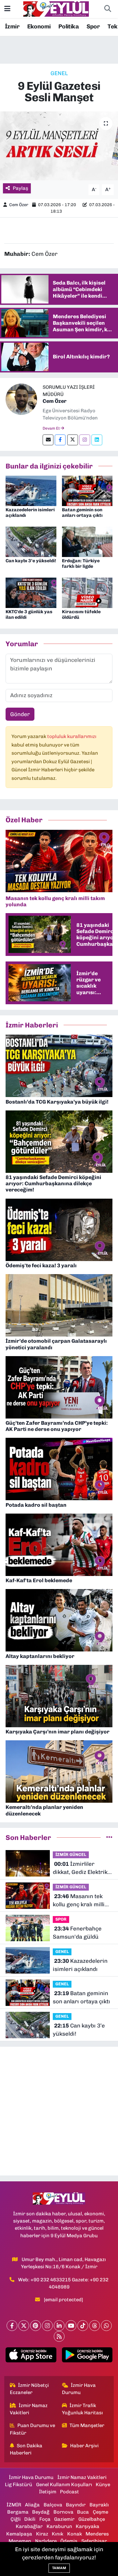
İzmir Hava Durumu (79, 2389)
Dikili (30, 2519)
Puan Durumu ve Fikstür (33, 2429)
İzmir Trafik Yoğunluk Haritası (82, 2409)
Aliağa (32, 2505)
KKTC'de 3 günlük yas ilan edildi (29, 615)
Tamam (59, 2568)
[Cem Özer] (21, 399)
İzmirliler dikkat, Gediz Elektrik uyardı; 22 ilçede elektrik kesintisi (80, 1869)
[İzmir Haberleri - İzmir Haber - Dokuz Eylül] (56, 8)
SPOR (61, 1919)
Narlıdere (46, 2541)
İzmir (12, 26)
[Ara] (108, 9)
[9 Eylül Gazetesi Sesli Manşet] (59, 146)
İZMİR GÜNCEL (71, 1854)
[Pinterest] (36, 2326)
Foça (45, 2519)
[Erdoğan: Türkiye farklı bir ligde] (87, 541)
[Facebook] (60, 440)
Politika (69, 26)
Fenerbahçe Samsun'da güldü (77, 1933)
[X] (24, 2326)
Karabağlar (29, 2526)
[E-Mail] (48, 440)
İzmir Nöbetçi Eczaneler (29, 2389)
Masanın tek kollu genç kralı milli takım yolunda (79, 1901)
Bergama (18, 2512)
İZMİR (14, 2505)
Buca (83, 2512)
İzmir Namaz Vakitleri (29, 2409)
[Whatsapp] (106, 2326)
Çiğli (16, 2519)
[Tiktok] (83, 2326)
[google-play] (87, 2356)
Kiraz (42, 2534)
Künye (103, 2485)
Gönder (20, 714)
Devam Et (52, 428)
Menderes (97, 2534)
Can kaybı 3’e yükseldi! (31, 561)
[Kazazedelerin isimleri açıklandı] (31, 490)
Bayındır (76, 2505)
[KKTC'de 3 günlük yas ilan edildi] (31, 592)
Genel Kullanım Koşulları (64, 2485)
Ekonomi (39, 26)
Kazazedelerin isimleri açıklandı (30, 513)
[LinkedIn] (59, 2326)
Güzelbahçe (92, 2519)
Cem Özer (19, 205)
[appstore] (31, 2356)
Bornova (63, 2512)
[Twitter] (73, 440)
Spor (93, 26)
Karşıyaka (88, 2526)
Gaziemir (64, 2519)
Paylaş (20, 188)
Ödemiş (69, 2541)
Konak (75, 2534)
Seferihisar (94, 2541)
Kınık (58, 2534)
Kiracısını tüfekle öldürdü (81, 615)
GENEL (59, 73)
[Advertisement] (59, 2111)
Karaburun (59, 2526)
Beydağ (41, 2512)
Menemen (20, 2541)
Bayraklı (99, 2505)
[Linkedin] (97, 440)
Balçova (53, 2505)
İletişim (48, 2492)
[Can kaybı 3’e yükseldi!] (31, 541)
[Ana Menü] (7, 9)
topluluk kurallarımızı (72, 736)
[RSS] (59, 2336)
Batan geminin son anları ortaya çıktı (82, 513)
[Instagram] (85, 440)
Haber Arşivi (84, 2446)
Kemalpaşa (19, 2534)
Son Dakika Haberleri (26, 2449)
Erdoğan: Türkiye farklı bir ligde (81, 564)
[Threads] (95, 2326)
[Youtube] (71, 2326)
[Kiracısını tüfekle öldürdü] (87, 592)
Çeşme (100, 2512)
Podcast (69, 2492)
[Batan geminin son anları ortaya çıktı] (87, 490)
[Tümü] (109, 1837)
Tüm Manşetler (87, 2425)
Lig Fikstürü (19, 2485)
